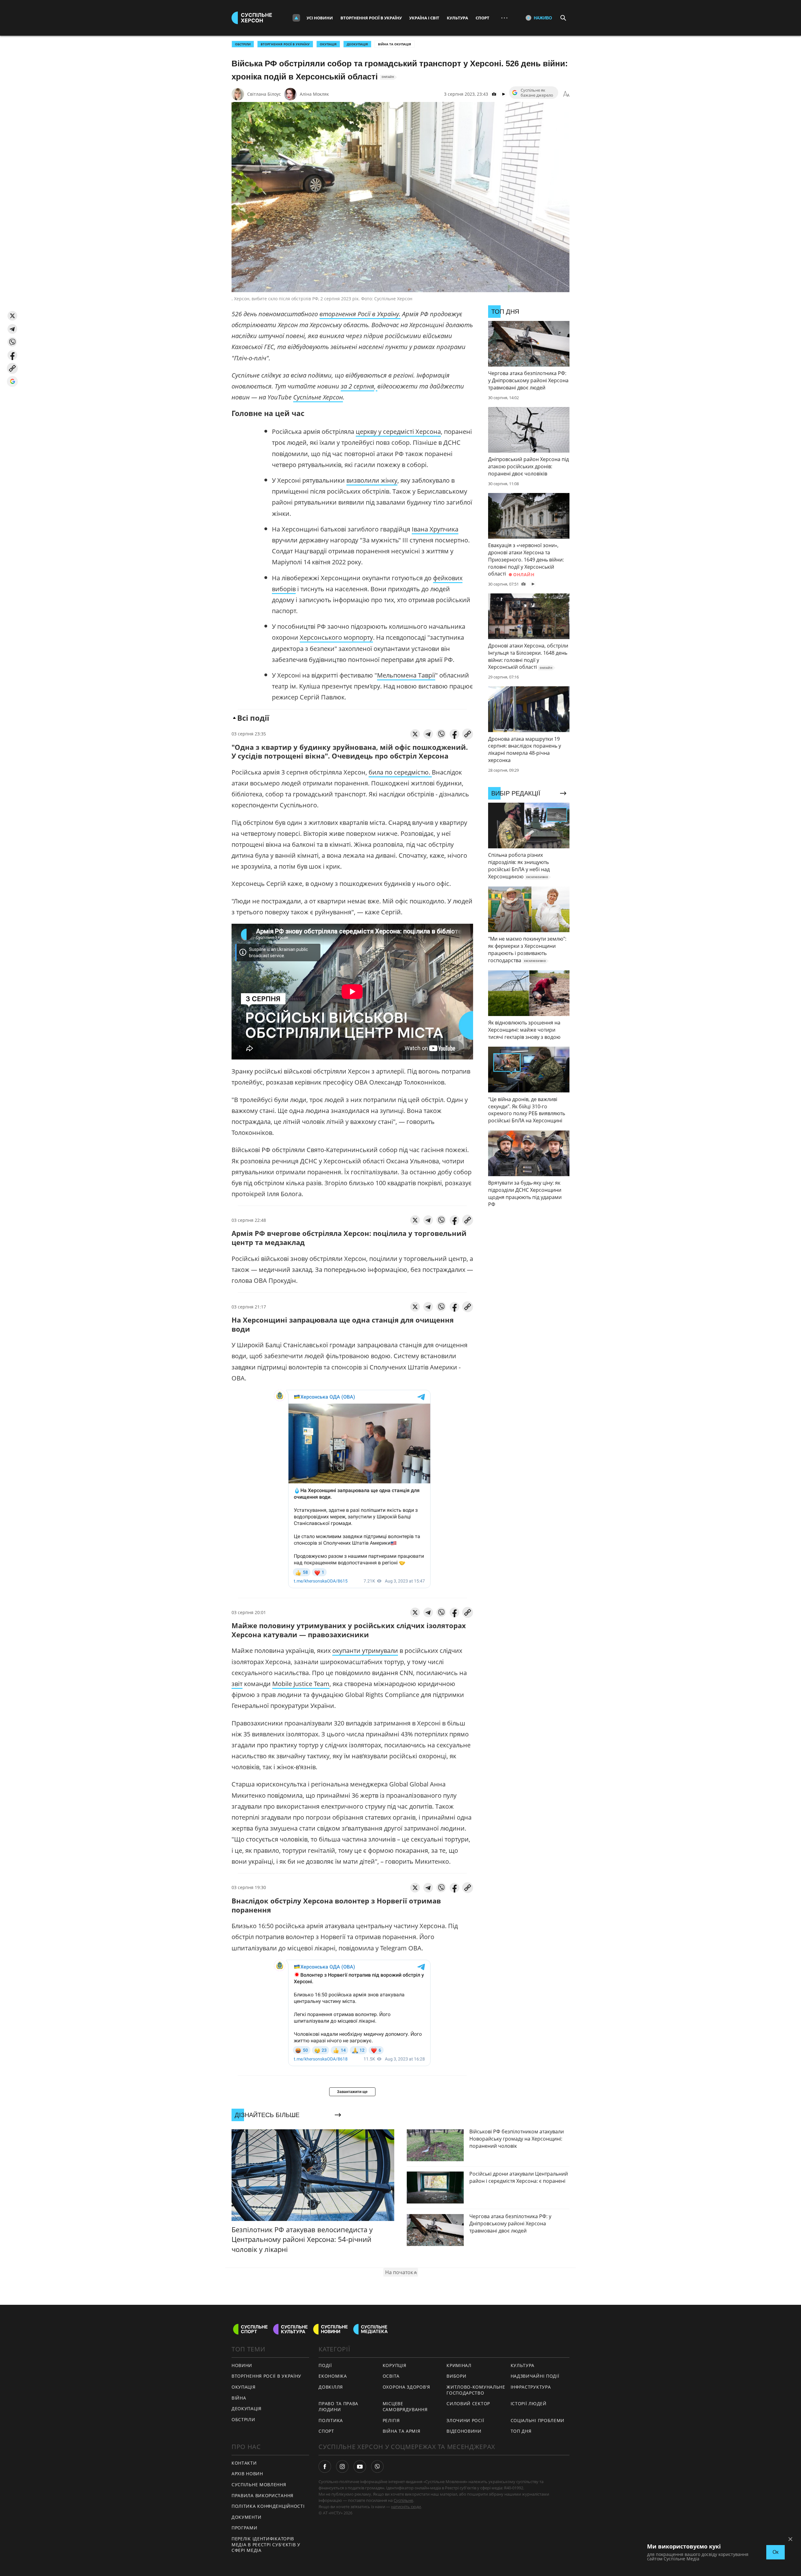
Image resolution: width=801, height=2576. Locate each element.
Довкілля (331, 2387)
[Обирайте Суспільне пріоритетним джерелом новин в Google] (12, 381)
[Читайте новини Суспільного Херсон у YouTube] (360, 2467)
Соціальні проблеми (538, 2420)
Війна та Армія (402, 2431)
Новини (242, 2365)
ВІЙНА (239, 2398)
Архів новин (247, 2474)
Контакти (244, 2463)
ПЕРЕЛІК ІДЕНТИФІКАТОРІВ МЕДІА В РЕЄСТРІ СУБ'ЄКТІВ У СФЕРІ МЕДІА (266, 2544)
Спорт (482, 18)
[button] (12, 316)
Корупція (395, 2365)
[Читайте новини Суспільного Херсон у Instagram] (342, 2467)
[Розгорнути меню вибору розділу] (296, 18)
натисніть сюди (406, 2507)
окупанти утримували (365, 1651)
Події (325, 2365)
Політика (331, 2420)
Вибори (456, 2376)
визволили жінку (372, 480)
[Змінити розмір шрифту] (566, 94)
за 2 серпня (357, 386)
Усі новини (320, 18)
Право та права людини (338, 2406)
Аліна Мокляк (314, 94)
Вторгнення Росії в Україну (371, 18)
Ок (775, 2552)
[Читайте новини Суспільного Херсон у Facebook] (325, 2467)
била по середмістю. (400, 772)
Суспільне (403, 2500)
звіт (237, 1684)
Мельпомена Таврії (406, 675)
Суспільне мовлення (259, 2485)
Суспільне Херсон (318, 397)
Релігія (391, 2420)
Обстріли (243, 44)
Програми (245, 2528)
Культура (457, 18)
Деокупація (357, 44)
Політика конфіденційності (268, 2506)
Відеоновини (464, 2431)
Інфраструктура (531, 2387)
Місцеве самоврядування (405, 2406)
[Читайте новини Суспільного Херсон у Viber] (377, 2467)
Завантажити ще (352, 2092)
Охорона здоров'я (406, 2387)
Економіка (333, 2376)
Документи (246, 2517)
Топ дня (521, 2431)
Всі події (253, 718)
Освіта (391, 2376)
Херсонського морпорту (336, 637)
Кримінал (459, 2365)
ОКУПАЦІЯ (328, 44)
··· (504, 18)
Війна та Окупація (395, 44)
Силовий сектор (468, 2403)
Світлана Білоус (264, 94)
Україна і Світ (424, 18)
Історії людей (529, 2403)
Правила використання (263, 2495)
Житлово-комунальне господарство (476, 2390)
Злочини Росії (465, 2420)
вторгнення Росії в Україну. (360, 314)
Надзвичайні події (535, 2376)
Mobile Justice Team (301, 1684)
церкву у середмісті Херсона (398, 432)
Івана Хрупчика (435, 529)
